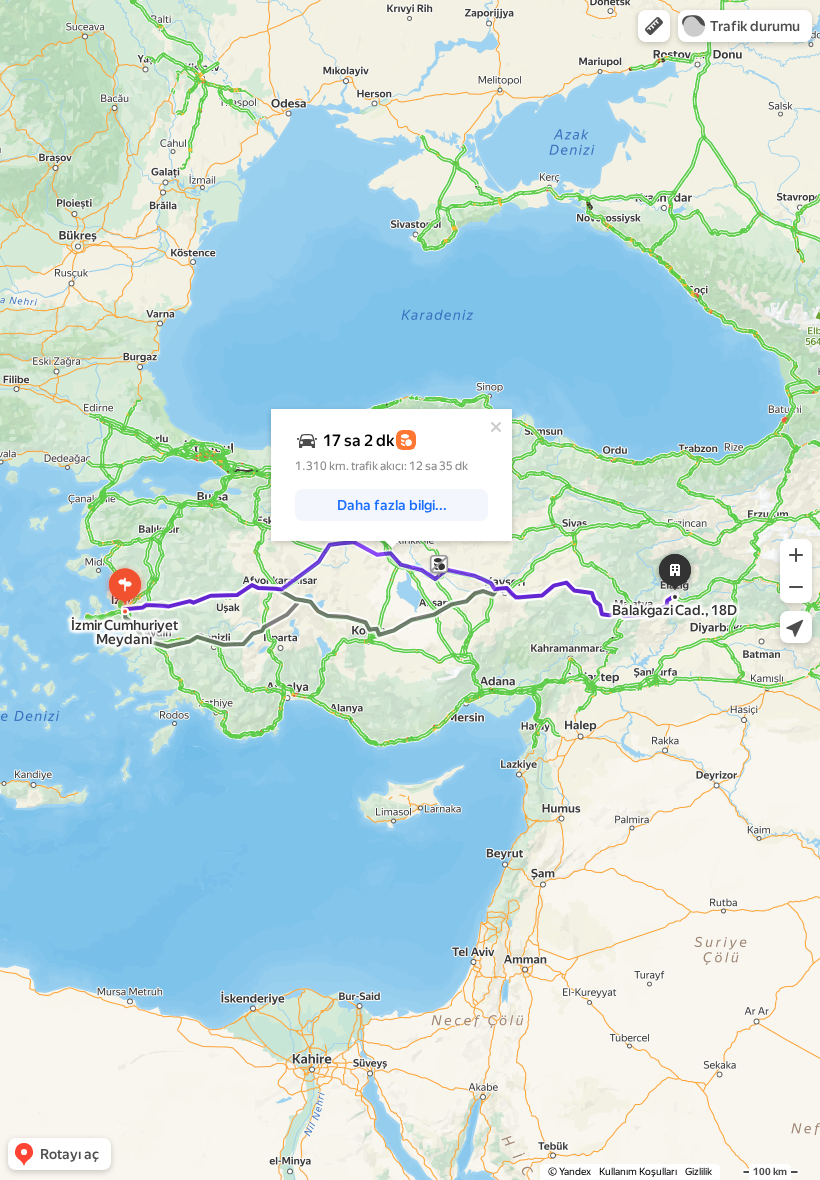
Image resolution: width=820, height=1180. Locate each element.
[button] (654, 26)
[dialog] (391, 475)
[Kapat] (496, 427)
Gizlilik (698, 1171)
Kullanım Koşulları (638, 1171)
